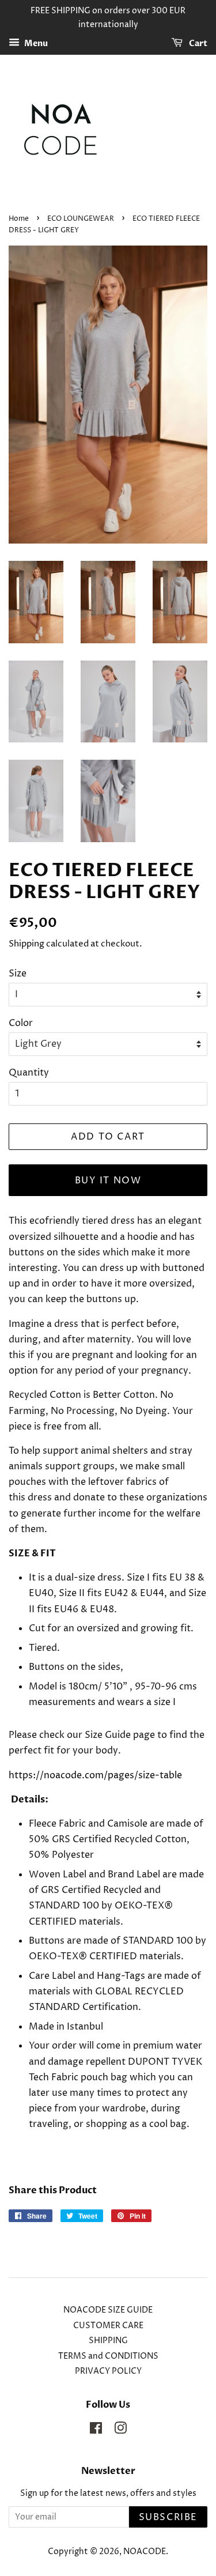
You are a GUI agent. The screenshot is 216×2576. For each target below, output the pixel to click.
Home (19, 219)
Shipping (26, 944)
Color (21, 1023)
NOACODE (145, 2552)
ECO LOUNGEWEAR (81, 219)
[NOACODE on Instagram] (120, 2431)
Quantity (29, 1073)
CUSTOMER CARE (108, 2326)
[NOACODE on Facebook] (96, 2431)
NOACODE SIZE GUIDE (108, 2310)
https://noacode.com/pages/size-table (95, 1775)
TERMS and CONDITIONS (108, 2356)
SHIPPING (108, 2341)
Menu (35, 44)
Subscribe (168, 2517)
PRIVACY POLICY (108, 2371)
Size (18, 974)
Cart (197, 44)
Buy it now (108, 1180)
